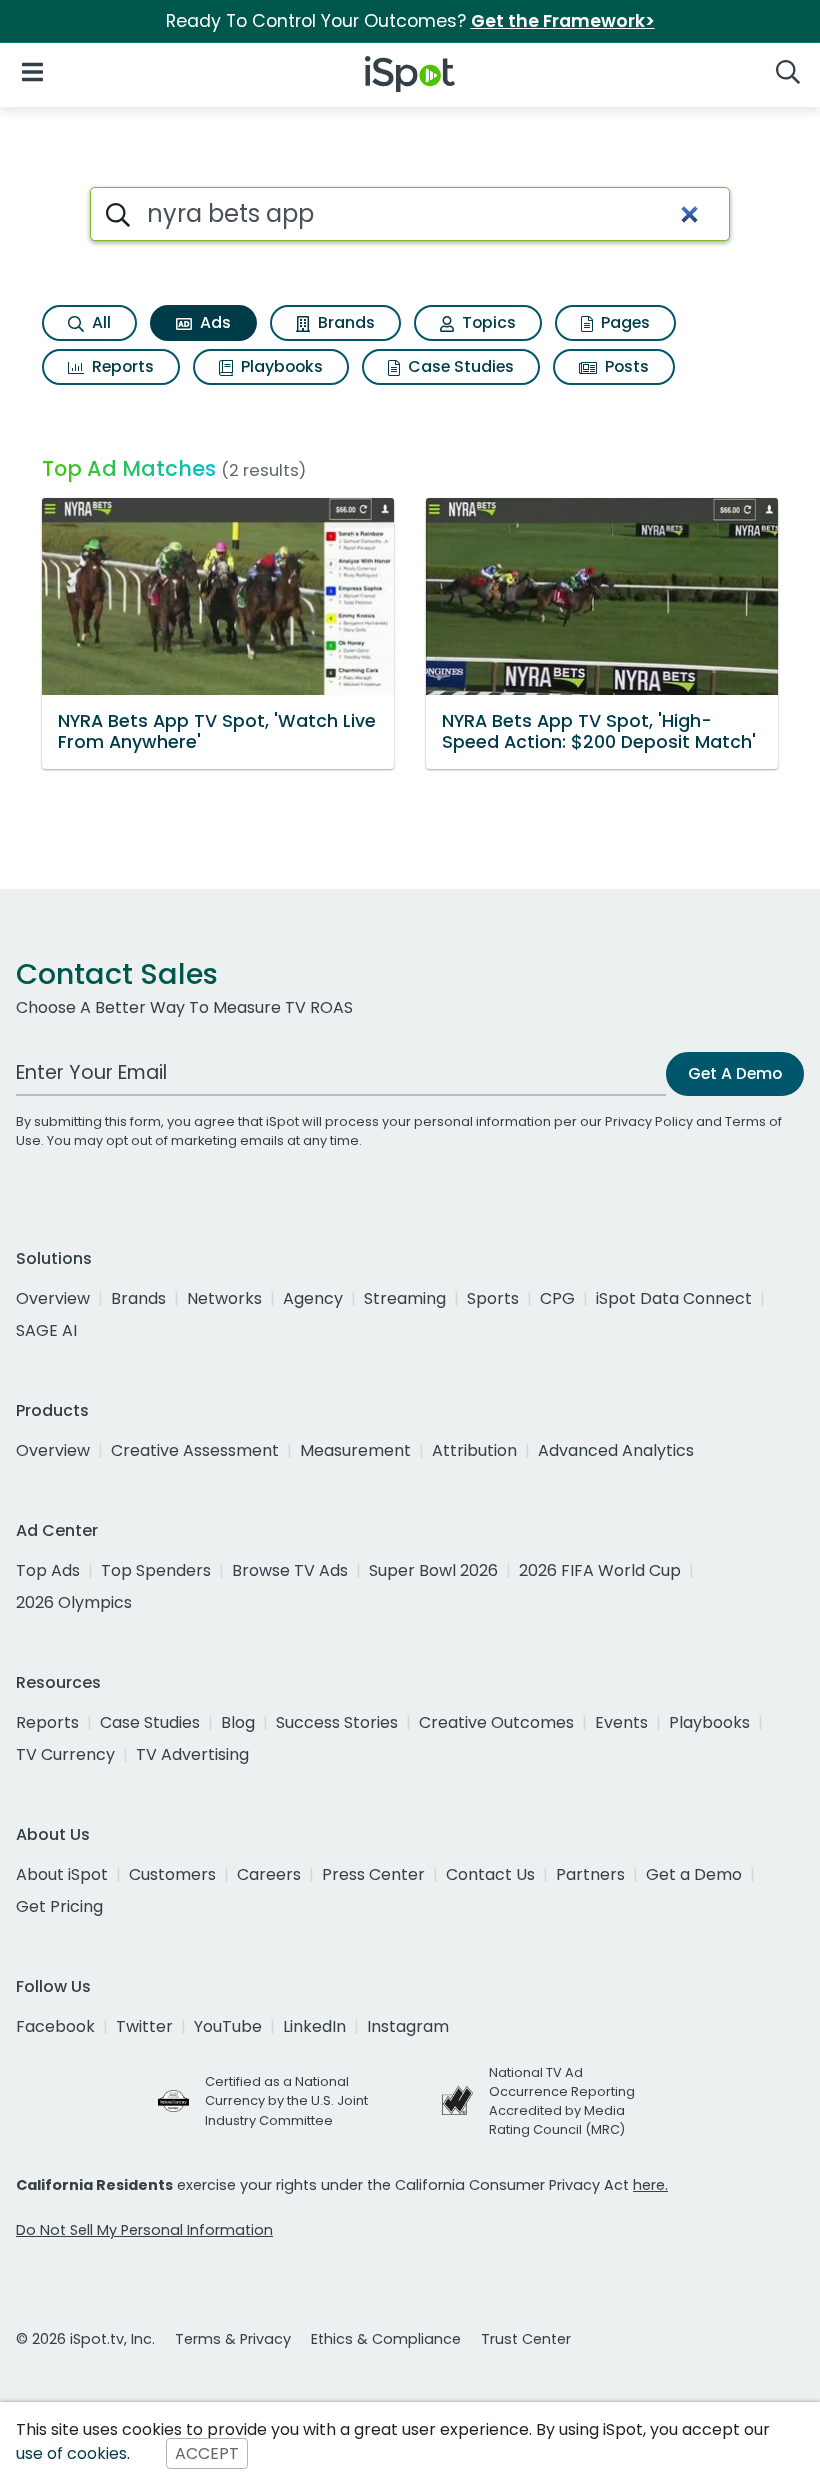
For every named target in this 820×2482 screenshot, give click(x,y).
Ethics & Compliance (386, 2339)
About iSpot (62, 1874)
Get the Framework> (563, 21)
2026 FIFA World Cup (600, 1570)
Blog (238, 1722)
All (99, 322)
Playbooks (280, 366)
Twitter (144, 2026)
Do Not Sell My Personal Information (144, 2230)
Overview (53, 1298)
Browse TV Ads (290, 1570)
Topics (487, 322)
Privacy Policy (649, 1121)
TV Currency (65, 1754)
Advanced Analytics (616, 1450)
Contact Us (490, 1874)
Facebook (55, 2026)
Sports (493, 1298)
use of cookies (71, 2453)
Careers (269, 1874)
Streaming (405, 1298)
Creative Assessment (195, 1450)
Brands (344, 322)
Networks (224, 1298)
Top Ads (48, 1570)
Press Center (373, 1874)
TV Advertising (192, 1754)
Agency (313, 1298)
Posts (625, 366)
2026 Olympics (74, 1602)
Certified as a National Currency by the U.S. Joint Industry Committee (286, 2100)
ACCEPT (207, 2453)
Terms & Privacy (233, 2339)
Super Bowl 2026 (433, 1570)
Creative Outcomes (496, 1722)
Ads (213, 322)
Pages (623, 322)
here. (650, 2185)
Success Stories (337, 1722)
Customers (172, 1874)
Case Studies (459, 366)
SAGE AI (46, 1330)
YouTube (228, 2026)
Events (621, 1722)
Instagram (408, 2026)
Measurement (355, 1450)
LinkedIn (314, 2026)
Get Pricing (59, 1906)
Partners (590, 1874)
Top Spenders (156, 1570)
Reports (121, 366)
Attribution (474, 1450)
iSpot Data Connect (674, 1298)
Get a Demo (694, 1874)
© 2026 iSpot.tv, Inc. (85, 2339)
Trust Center (526, 2339)
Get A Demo (735, 1073)
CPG (557, 1298)
